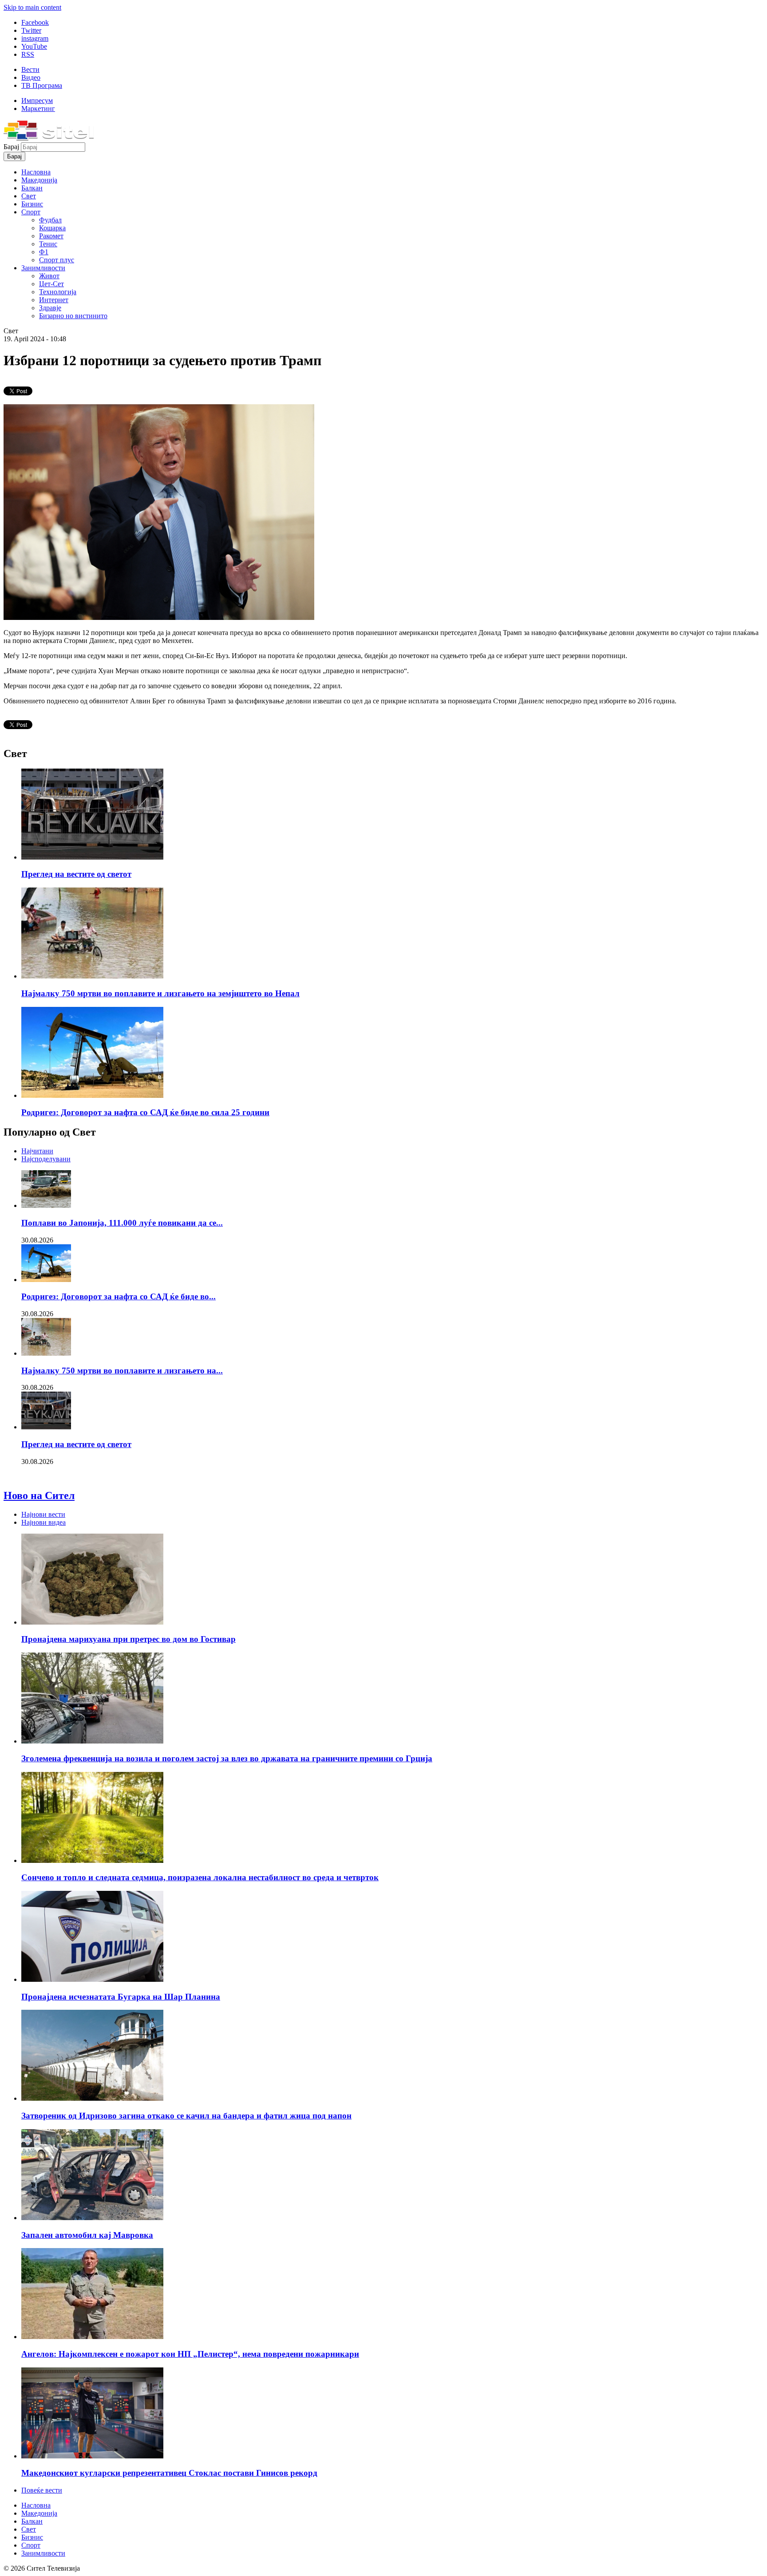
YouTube (34, 46)
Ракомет (51, 236)
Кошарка (52, 228)
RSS (28, 54)
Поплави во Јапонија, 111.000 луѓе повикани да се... (122, 1223)
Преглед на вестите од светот (76, 874)
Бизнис (32, 204)
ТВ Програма (42, 85)
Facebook (35, 22)
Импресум (37, 101)
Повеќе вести (42, 2490)
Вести (30, 69)
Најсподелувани (46, 1159)
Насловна (36, 172)
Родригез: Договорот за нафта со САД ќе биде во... (119, 1296)
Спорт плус (57, 260)
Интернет (54, 300)
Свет (29, 196)
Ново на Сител (39, 1495)
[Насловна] (49, 138)
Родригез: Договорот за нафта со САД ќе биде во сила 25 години (145, 1112)
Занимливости (43, 268)
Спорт (31, 212)
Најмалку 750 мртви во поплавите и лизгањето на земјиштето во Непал (160, 993)
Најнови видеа (43, 1522)
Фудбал (50, 220)
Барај (12, 147)
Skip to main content (32, 7)
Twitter (31, 30)
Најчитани (37, 1151)
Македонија (39, 180)
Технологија (58, 292)
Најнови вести (43, 1514)
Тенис (48, 244)
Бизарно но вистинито (73, 316)
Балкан (32, 188)
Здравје (50, 308)
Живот (49, 276)
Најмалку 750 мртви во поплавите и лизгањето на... (122, 1371)
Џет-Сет (51, 284)
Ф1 (44, 252)
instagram (35, 38)
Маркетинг (38, 108)
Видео (31, 77)
